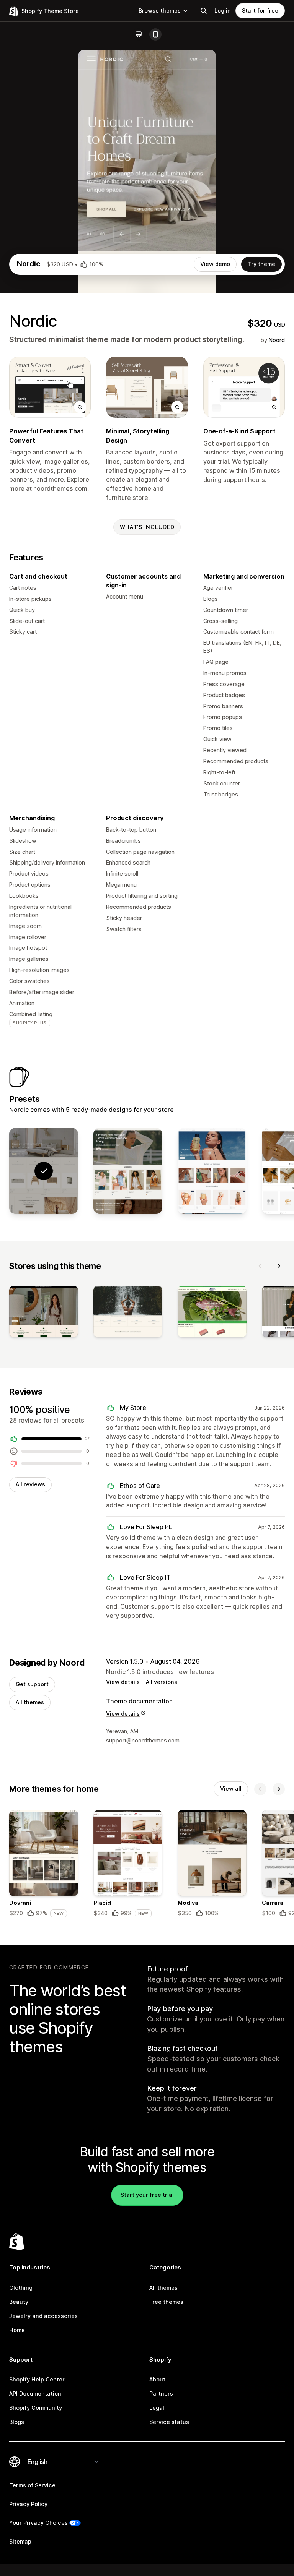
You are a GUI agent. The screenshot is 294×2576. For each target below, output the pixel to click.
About (157, 2379)
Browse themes (160, 11)
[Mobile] (155, 34)
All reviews (30, 1484)
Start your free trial (147, 2195)
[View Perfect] (212, 1171)
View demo (215, 264)
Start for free (260, 11)
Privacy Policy (28, 2504)
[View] (44, 1313)
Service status (169, 2422)
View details (123, 1682)
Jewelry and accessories (43, 2316)
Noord (277, 340)
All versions (162, 1682)
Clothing (21, 2288)
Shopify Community (36, 2408)
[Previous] (260, 1266)
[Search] (204, 11)
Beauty (19, 2302)
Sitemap (20, 2541)
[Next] (279, 1266)
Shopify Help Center (37, 2379)
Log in (223, 11)
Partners (161, 2394)
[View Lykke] (128, 1171)
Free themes (166, 2302)
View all (231, 1788)
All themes (30, 1702)
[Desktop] (139, 34)
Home (17, 2330)
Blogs (17, 2422)
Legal (157, 2408)
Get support (32, 1684)
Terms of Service (32, 2485)
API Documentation (35, 2394)
